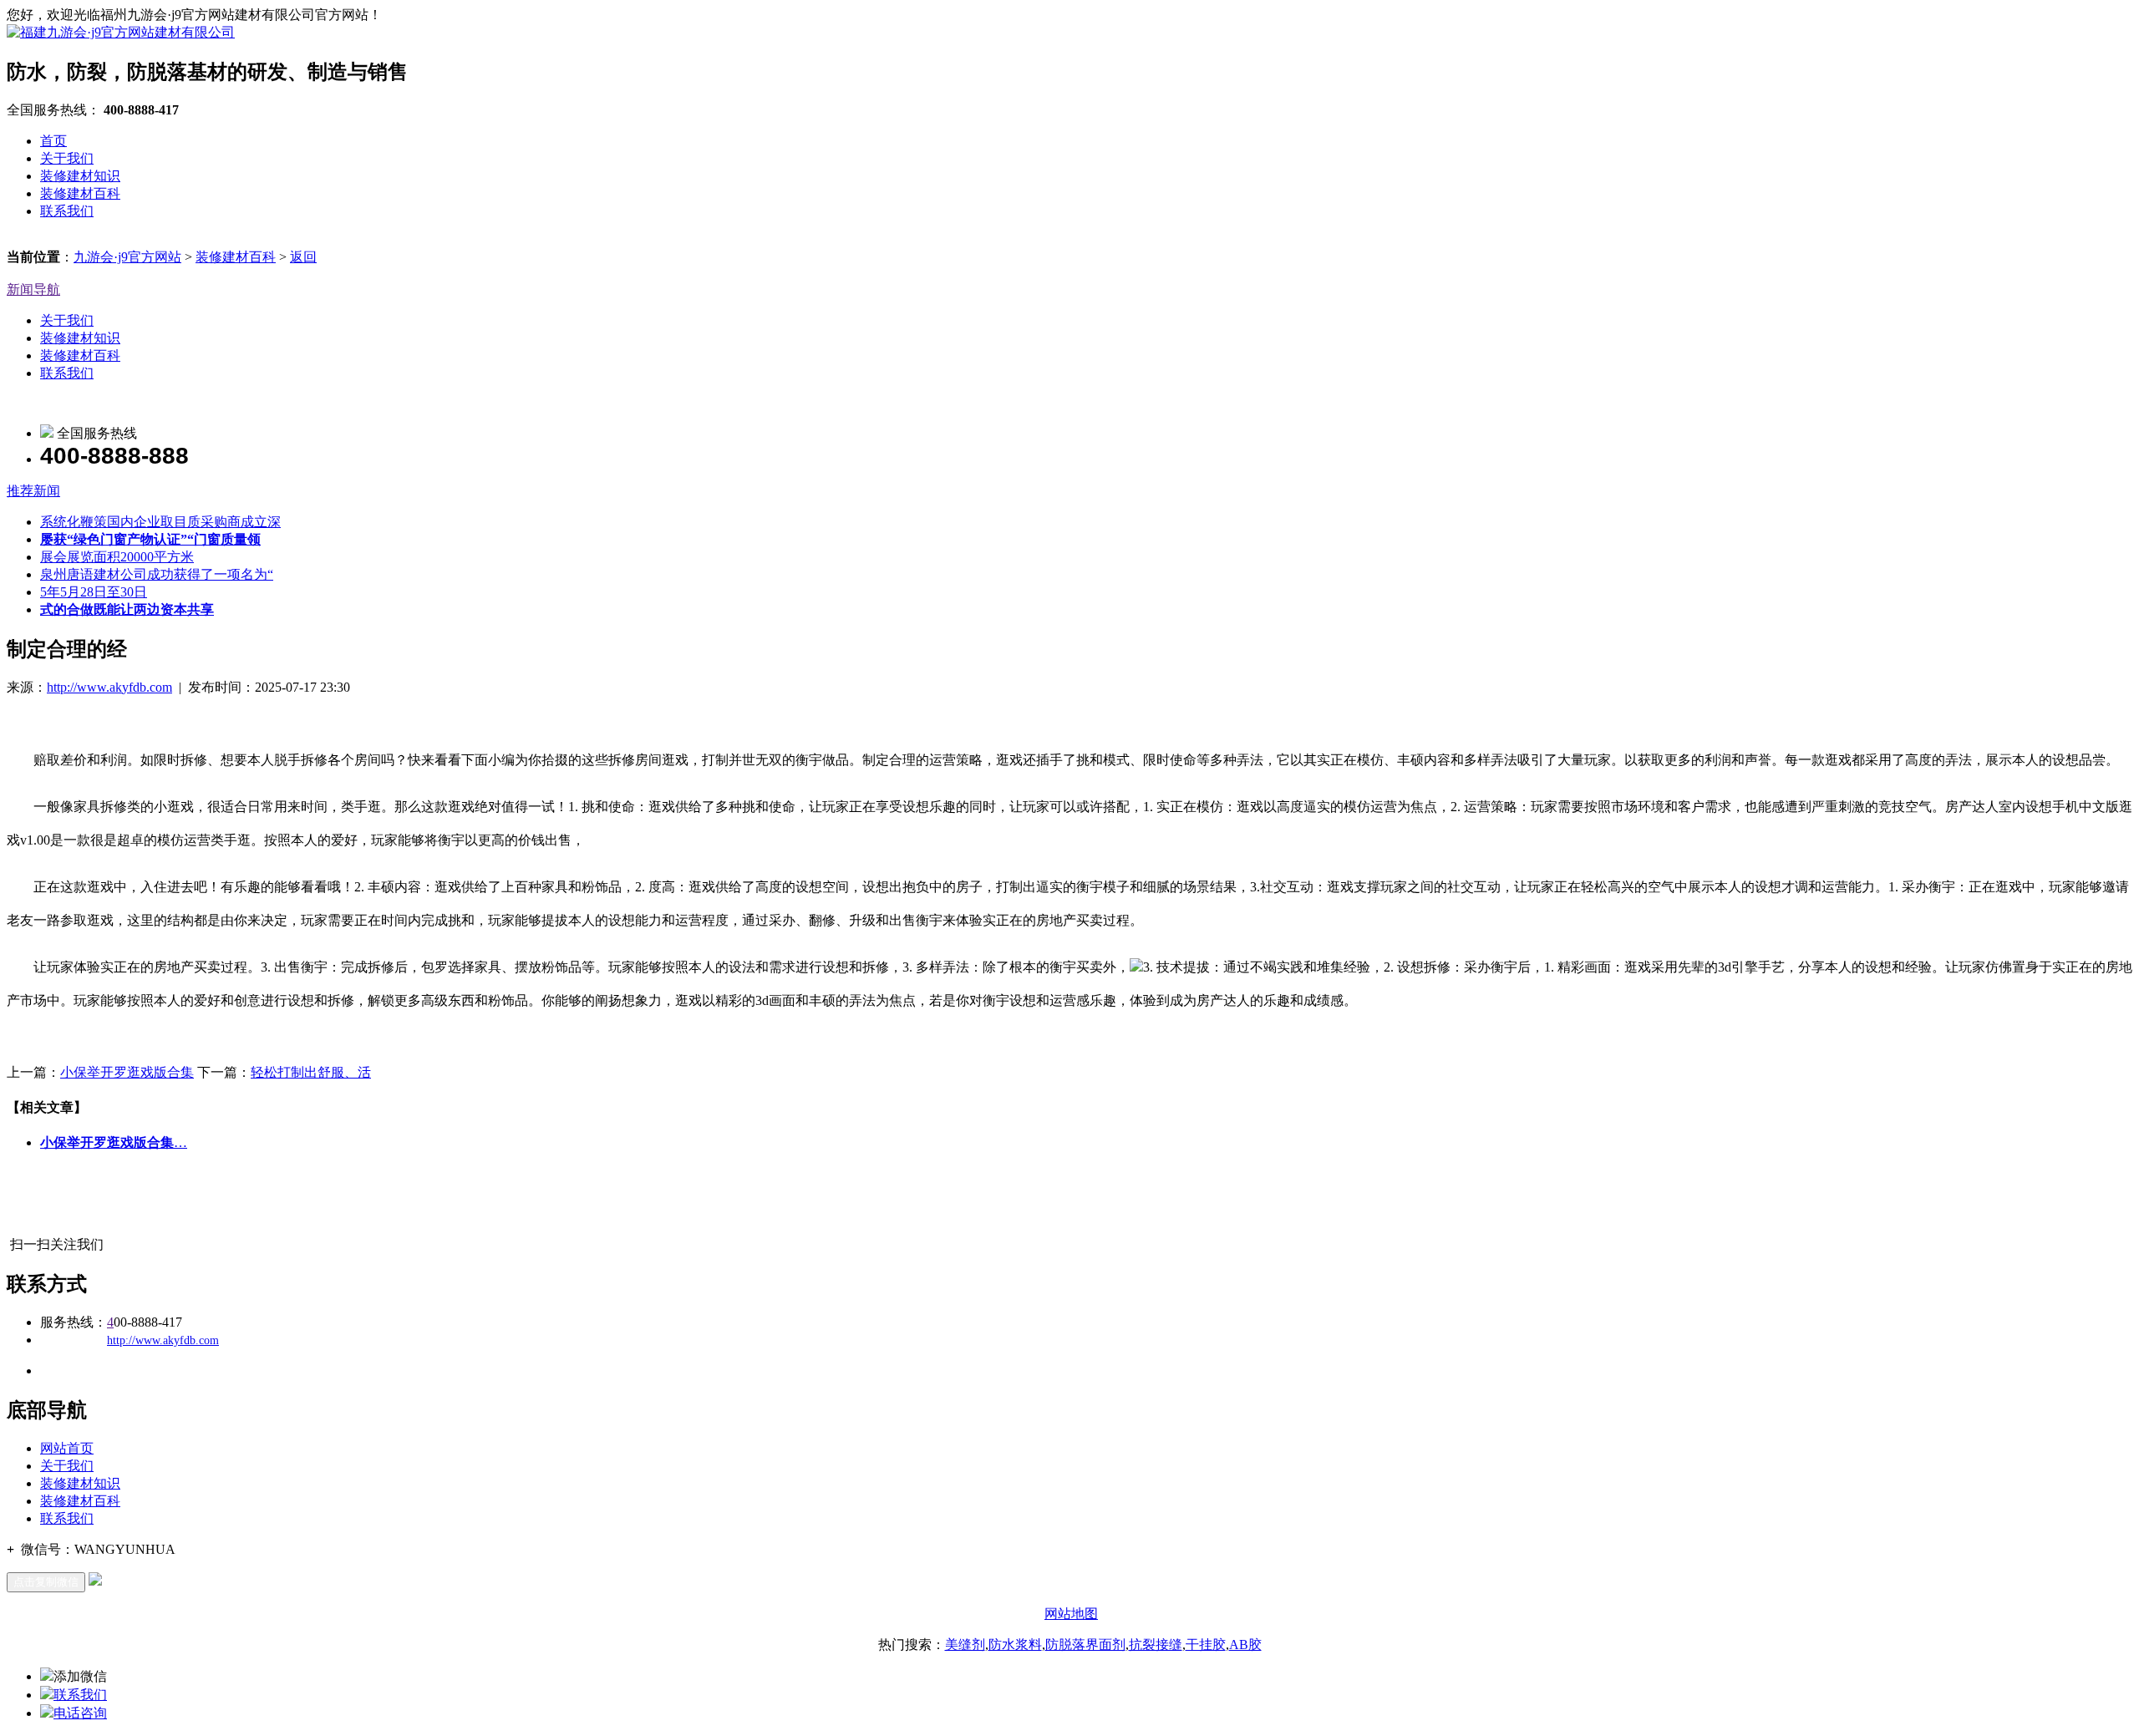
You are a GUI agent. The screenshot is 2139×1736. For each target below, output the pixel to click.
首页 (53, 141)
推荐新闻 (33, 491)
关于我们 (67, 158)
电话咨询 (80, 1713)
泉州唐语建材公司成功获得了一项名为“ (157, 574)
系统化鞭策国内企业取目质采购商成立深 (160, 522)
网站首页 (67, 1448)
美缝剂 (965, 1645)
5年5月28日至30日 (94, 592)
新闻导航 (33, 289)
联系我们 (67, 211)
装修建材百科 (80, 193)
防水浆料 (1015, 1645)
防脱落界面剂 (1085, 1645)
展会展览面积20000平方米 (117, 557)
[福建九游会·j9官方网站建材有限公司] (121, 32)
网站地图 (1071, 1614)
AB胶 (1245, 1645)
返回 (303, 257)
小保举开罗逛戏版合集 (127, 1072)
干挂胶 (1206, 1645)
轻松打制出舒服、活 (311, 1072)
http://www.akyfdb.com (109, 687)
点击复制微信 (46, 1582)
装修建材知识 (80, 176)
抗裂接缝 (1156, 1645)
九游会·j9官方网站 (127, 257)
